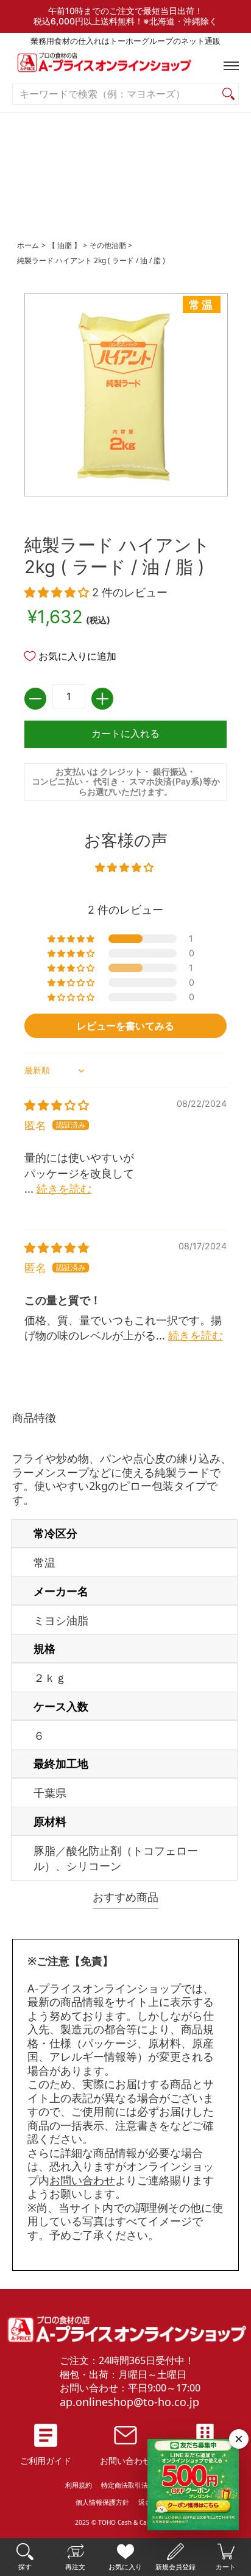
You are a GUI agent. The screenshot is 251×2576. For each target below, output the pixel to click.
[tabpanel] (125, 1648)
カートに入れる (125, 734)
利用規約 (79, 2485)
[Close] (239, 2439)
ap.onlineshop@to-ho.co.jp (129, 2402)
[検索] (228, 94)
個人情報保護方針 (102, 2502)
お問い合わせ (82, 2180)
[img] (57, 1105)
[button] (228, 66)
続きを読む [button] (64, 1189)
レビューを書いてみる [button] (125, 1026)
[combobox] (116, 94)
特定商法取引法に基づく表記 (145, 2485)
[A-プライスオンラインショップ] (125, 65)
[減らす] (35, 699)
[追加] (102, 699)
